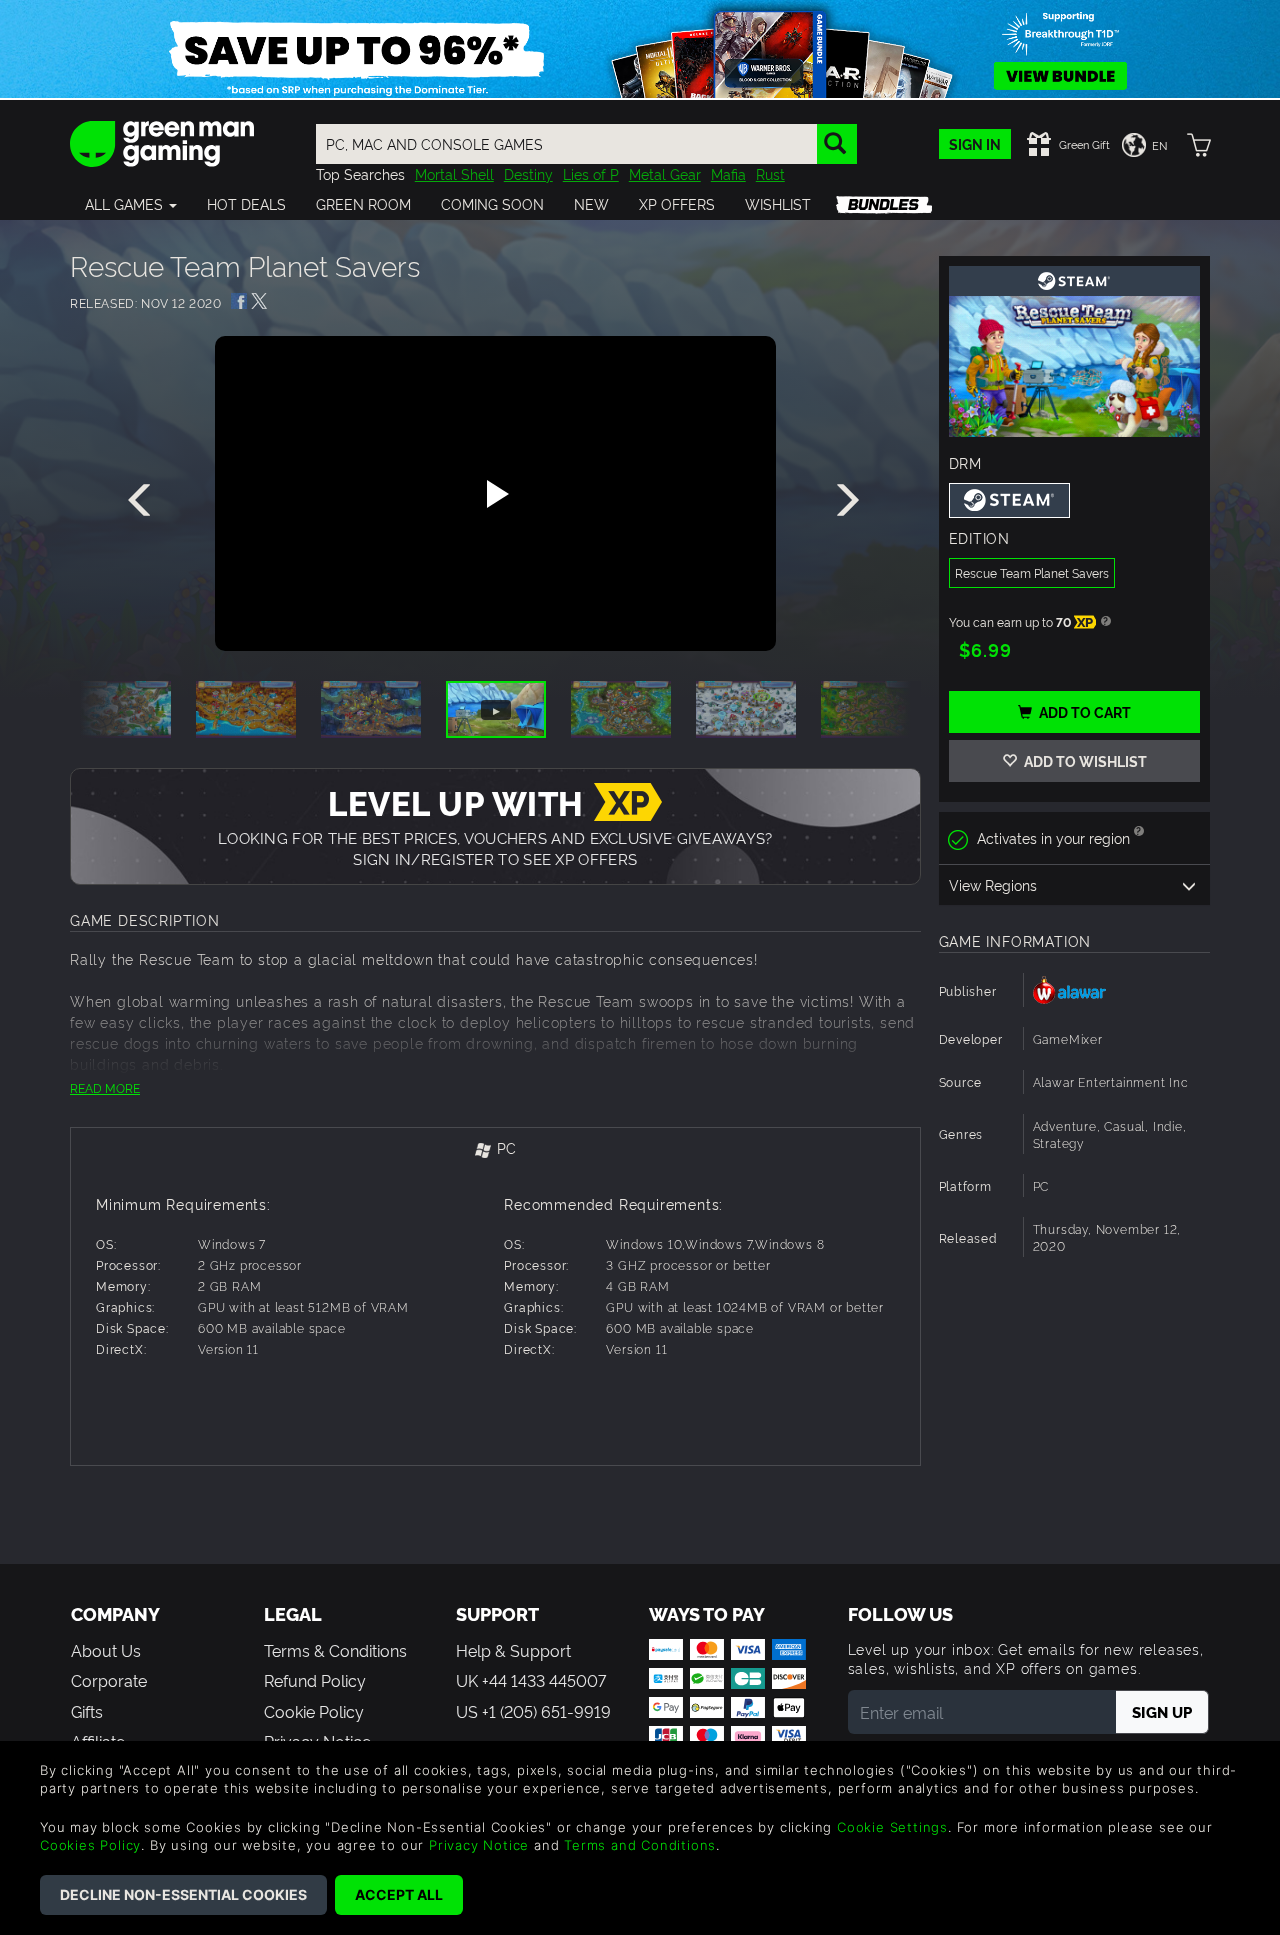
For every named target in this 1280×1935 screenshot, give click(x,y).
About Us (106, 1650)
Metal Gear (665, 173)
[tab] (495, 1149)
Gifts (87, 1711)
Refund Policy (315, 1680)
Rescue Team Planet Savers (1032, 572)
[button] (131, 204)
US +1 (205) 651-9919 (533, 1711)
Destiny (528, 173)
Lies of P (591, 173)
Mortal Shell (454, 173)
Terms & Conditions (335, 1650)
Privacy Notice (479, 1845)
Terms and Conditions (640, 1845)
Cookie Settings (892, 1827)
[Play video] (495, 494)
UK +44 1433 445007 (531, 1680)
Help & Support (513, 1650)
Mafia (728, 173)
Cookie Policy (314, 1711)
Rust (770, 173)
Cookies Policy (90, 1845)
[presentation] (143, 501)
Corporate (109, 1680)
